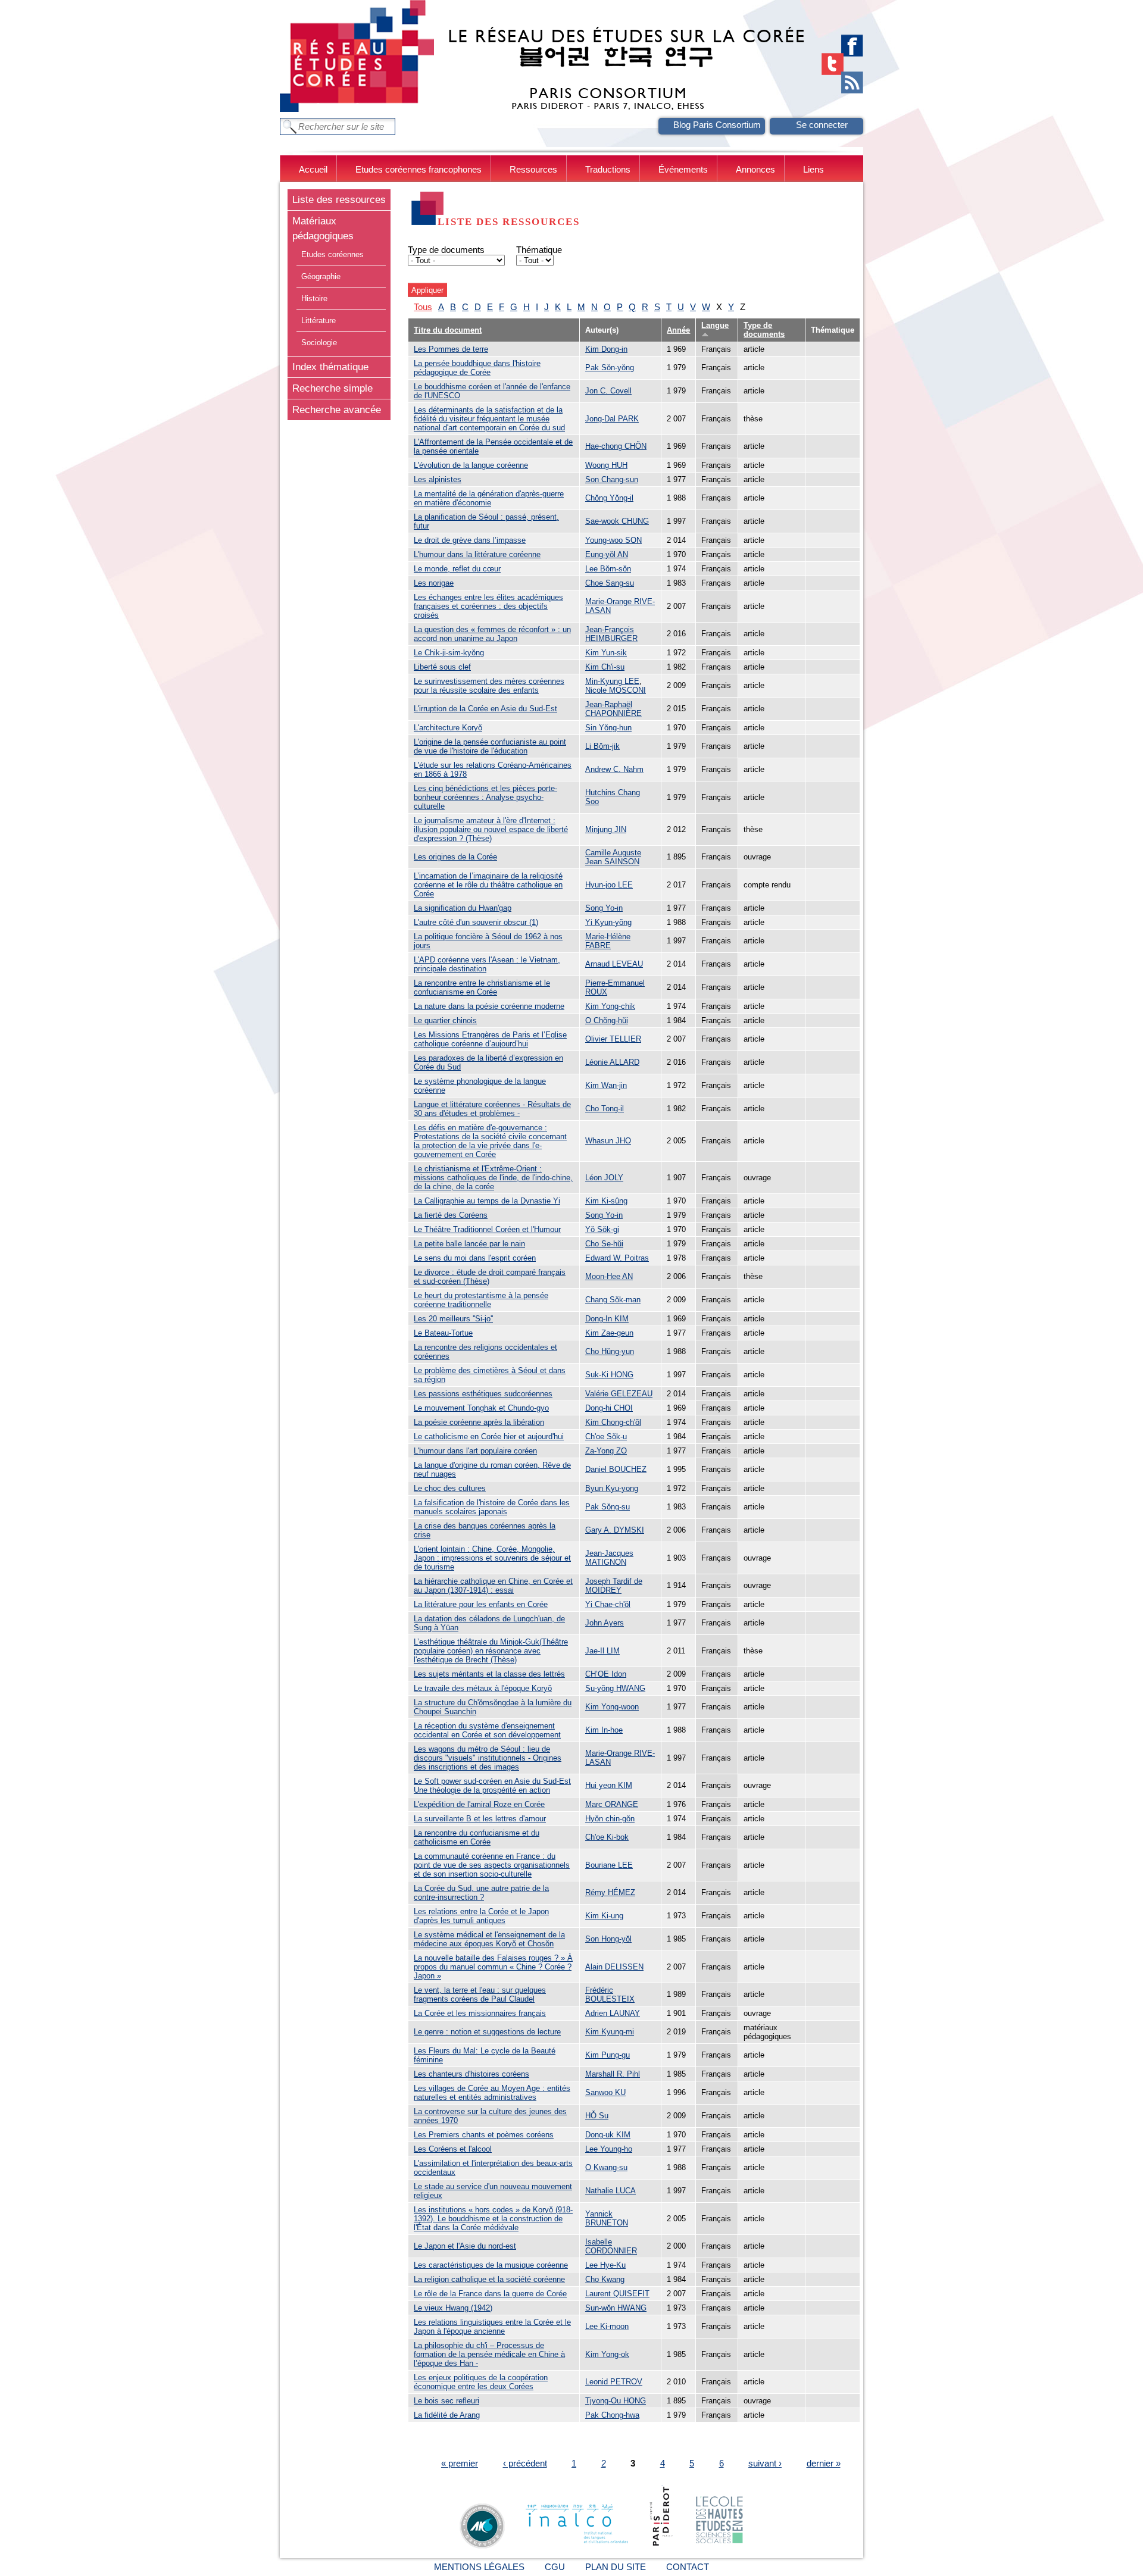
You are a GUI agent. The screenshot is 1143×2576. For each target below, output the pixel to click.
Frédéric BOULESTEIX (610, 1994)
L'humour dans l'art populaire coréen (475, 1451)
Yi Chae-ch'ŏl (608, 1604)
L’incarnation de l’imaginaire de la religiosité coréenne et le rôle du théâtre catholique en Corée (488, 885)
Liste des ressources (339, 199)
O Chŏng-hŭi (607, 1020)
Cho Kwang (605, 2279)
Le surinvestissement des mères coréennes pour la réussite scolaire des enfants (489, 686)
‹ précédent (525, 2463)
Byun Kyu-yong (612, 1488)
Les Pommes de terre (451, 349)
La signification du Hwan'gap (463, 908)
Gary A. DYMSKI (615, 1530)
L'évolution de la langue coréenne (471, 465)
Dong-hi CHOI (609, 1408)
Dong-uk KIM (608, 2135)
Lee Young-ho (609, 2149)
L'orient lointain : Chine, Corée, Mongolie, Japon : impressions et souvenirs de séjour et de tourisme (492, 1558)
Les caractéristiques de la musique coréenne (491, 2265)
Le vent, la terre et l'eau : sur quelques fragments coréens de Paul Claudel (480, 1994)
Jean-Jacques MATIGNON (609, 1558)
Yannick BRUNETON (607, 2218)
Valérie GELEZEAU (619, 1394)
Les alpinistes (438, 479)
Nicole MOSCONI (616, 690)
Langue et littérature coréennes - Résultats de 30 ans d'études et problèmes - (492, 1109)
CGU (555, 2567)
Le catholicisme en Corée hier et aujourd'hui (489, 1437)
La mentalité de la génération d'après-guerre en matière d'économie (489, 498)
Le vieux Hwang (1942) (453, 2308)
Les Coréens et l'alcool (453, 2149)
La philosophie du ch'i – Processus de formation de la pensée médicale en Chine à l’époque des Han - (489, 2354)
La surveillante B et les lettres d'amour (480, 1819)
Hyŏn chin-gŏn (610, 1819)
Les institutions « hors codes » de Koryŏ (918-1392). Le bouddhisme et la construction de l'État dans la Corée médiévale (493, 2219)
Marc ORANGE (612, 1804)
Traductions (608, 169)
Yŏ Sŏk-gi (602, 1229)
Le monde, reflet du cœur (457, 569)
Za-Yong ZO (606, 1451)
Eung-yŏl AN (607, 554)
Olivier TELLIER (613, 1039)
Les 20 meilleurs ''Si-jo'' (453, 1319)
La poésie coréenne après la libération (479, 1422)
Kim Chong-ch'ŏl (613, 1422)
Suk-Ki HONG (609, 1375)
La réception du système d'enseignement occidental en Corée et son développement (487, 1730)
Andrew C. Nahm (614, 769)
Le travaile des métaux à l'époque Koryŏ (483, 1688)
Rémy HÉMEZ (610, 1892)
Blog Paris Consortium (717, 125)
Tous (423, 307)
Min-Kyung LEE (612, 681)
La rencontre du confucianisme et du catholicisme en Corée (477, 1837)
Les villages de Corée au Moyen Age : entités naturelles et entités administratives (492, 2093)
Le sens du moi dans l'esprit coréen (475, 1258)
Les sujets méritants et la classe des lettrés (489, 1674)
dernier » (824, 2463)
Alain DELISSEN (614, 1967)
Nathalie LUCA (610, 2191)
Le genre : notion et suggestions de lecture (487, 2032)
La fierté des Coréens (451, 1215)
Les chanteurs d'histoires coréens (471, 2074)
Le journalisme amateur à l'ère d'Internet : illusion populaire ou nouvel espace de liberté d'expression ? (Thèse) (491, 829)
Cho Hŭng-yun (610, 1351)
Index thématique (330, 367)
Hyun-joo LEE (609, 885)
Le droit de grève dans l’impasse (470, 540)
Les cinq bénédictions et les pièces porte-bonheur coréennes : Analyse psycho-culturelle (485, 797)
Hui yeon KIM (609, 1785)
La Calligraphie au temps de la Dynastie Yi (487, 1201)
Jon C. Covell (608, 391)
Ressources (533, 169)
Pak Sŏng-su (608, 1507)
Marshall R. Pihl (613, 2074)
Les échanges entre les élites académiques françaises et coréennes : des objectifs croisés (488, 606)
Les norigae (434, 583)
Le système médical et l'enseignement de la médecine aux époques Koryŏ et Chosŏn (489, 1939)
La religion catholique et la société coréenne (489, 2279)
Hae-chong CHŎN (616, 446)
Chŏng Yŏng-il (609, 498)
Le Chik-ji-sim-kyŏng (449, 653)
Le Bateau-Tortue (443, 1333)
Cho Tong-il (605, 1109)
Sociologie (319, 343)
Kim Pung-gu (608, 2055)
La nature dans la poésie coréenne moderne (489, 1006)
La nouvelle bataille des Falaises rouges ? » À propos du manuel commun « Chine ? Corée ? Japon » (493, 1967)
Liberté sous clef (442, 667)
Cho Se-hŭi (604, 1244)
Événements (683, 169)
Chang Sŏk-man (613, 1300)
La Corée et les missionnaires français (480, 2013)
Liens (813, 169)
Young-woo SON (613, 540)
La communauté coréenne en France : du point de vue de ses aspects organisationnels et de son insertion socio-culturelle (492, 1865)
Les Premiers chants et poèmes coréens (484, 2135)
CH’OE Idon (606, 1674)
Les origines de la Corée (455, 857)
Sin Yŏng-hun (608, 728)
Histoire (314, 298)
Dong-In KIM (607, 1319)
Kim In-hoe (604, 1730)
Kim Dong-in (606, 349)
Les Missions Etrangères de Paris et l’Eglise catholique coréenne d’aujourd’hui (490, 1039)
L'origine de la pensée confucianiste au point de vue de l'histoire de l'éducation (490, 746)
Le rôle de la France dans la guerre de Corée (490, 2294)
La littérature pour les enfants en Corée (481, 1604)
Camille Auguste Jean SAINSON (613, 857)
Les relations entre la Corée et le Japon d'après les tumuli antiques (481, 1916)
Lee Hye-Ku (605, 2265)
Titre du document (448, 330)
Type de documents (446, 250)
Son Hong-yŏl (608, 1939)
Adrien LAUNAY (613, 2013)
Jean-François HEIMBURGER (611, 634)
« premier (460, 2463)
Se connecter (822, 125)
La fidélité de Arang (447, 2415)
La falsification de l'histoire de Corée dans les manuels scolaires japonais (492, 1507)
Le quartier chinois (445, 1020)
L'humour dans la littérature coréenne (477, 554)
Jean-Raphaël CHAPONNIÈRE (613, 709)
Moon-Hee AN (609, 1276)
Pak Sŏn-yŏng (610, 368)
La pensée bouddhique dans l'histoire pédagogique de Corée (477, 368)
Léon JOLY (604, 1178)
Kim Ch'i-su (605, 667)
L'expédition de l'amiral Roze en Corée (479, 1804)
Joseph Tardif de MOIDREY (614, 1586)
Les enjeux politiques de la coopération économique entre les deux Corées (481, 2382)
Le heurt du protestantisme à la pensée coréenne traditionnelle (481, 1300)
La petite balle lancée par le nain (469, 1244)
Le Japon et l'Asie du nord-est (465, 2246)
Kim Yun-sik (606, 653)
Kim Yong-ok (607, 2354)
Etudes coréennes (332, 254)
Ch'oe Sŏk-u (606, 1437)
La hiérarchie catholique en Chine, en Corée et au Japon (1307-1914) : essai (493, 1586)
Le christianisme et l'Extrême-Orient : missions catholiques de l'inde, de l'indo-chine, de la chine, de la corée (493, 1178)
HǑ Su (597, 2116)
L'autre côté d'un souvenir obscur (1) (476, 922)
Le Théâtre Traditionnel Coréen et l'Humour (487, 1229)
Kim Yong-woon (612, 1707)
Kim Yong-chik (610, 1006)
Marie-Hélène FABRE (608, 941)
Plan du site (616, 2567)
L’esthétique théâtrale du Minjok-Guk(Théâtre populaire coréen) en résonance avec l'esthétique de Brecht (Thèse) (491, 1651)
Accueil (313, 169)
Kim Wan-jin (606, 1085)
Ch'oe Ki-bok (607, 1837)
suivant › (765, 2463)
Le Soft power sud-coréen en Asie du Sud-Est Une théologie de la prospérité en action (492, 1786)
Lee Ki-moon (607, 2326)
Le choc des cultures (450, 1488)
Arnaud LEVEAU (614, 964)
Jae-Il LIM (602, 1651)
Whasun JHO (608, 1141)
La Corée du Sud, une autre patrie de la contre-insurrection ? (481, 1893)
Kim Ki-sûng (606, 1201)
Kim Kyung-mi (610, 2032)
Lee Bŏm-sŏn (608, 569)
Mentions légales (479, 2567)
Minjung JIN (606, 829)
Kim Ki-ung (604, 1916)
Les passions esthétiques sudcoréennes (483, 1394)
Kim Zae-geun (609, 1333)
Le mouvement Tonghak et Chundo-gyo (481, 1408)
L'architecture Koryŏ (448, 728)
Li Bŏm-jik (602, 746)
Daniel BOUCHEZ (616, 1469)
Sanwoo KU (605, 2092)
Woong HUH (606, 465)
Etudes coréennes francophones (419, 169)
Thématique (539, 250)
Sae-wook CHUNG (617, 521)
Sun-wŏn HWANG (616, 2308)
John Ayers (605, 1623)
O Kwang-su (606, 2167)
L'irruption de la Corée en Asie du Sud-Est (485, 709)
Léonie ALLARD (612, 1062)
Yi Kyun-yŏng (608, 922)
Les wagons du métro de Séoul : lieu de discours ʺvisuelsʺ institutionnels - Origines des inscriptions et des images (488, 1758)
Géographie (321, 276)
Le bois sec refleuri (446, 2401)
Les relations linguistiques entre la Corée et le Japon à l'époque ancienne (492, 2327)
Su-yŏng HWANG (615, 1688)
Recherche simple (332, 388)
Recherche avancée (337, 409)
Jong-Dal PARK (612, 419)
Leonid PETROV (614, 2382)
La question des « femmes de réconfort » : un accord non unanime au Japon (492, 634)
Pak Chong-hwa (612, 2415)
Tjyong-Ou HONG (616, 2401)
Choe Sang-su (610, 583)
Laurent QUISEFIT (617, 2294)
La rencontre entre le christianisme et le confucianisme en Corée (482, 987)
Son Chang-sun (612, 479)
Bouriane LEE (609, 1865)
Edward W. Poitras (617, 1258)
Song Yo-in (604, 908)
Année (678, 330)
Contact (688, 2567)
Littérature (318, 321)
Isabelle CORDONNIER (611, 2246)
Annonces (755, 169)
